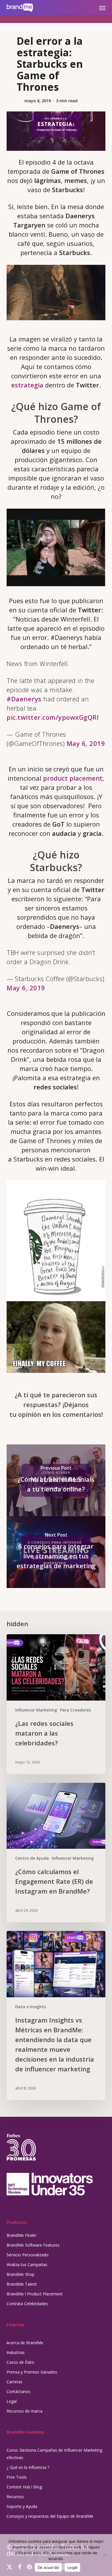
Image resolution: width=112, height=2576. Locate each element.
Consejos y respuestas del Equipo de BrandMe (50, 2516)
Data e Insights (31, 2007)
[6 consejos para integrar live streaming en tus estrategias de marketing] (56, 1552)
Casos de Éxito (20, 2362)
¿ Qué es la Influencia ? (28, 2467)
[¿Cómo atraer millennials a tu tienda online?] (56, 1480)
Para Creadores (75, 1710)
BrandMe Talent (22, 2284)
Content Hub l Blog (24, 2487)
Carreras (15, 2382)
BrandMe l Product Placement (35, 2294)
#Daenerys (24, 699)
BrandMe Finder (22, 2235)
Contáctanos (19, 2391)
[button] (102, 8)
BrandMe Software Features (33, 2245)
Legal (12, 2401)
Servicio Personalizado (28, 2255)
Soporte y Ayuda (22, 2506)
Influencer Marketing (36, 1710)
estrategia (27, 385)
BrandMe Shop (21, 2274)
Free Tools (17, 2477)
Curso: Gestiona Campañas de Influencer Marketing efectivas (54, 2454)
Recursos (15, 2497)
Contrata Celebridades (27, 2304)
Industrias (16, 2352)
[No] (105, 2555)
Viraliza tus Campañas (27, 2265)
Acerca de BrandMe (25, 2343)
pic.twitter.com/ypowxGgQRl (53, 717)
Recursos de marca (25, 2411)
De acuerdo (48, 2567)
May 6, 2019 (86, 743)
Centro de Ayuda (32, 1858)
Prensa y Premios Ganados (32, 2372)
